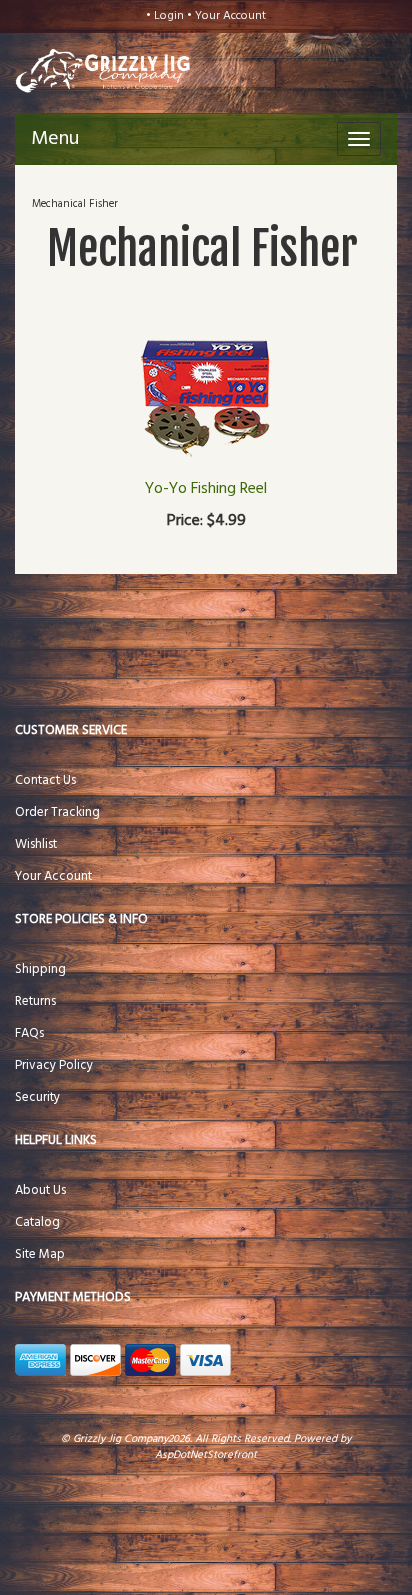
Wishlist (36, 844)
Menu (55, 139)
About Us (40, 1190)
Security (37, 1097)
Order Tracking (57, 812)
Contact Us (45, 780)
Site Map (40, 1254)
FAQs (29, 1033)
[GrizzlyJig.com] (86, 69)
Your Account (230, 16)
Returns (35, 1001)
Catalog (37, 1222)
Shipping (40, 969)
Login (169, 16)
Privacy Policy (54, 1065)
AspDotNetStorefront (206, 1455)
